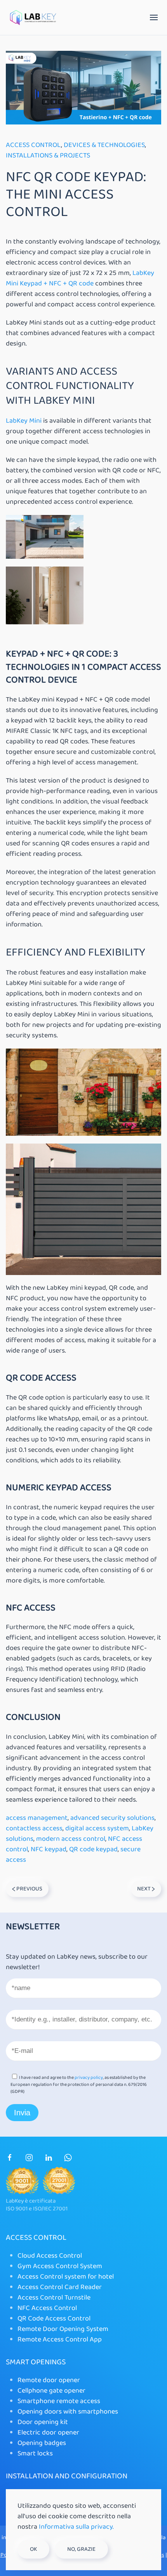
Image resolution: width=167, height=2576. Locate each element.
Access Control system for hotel (66, 2277)
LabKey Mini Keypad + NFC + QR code (80, 278)
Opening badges (42, 2443)
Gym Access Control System (60, 2266)
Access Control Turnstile (54, 2298)
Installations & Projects (48, 155)
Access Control (33, 145)
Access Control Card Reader (60, 2287)
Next (144, 1889)
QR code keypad (93, 1849)
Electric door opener (48, 2433)
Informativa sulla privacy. (76, 2527)
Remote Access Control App (60, 2339)
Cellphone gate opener (51, 2391)
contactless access (34, 1828)
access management (37, 1818)
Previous (29, 1889)
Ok (33, 2549)
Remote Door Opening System (63, 2329)
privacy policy (89, 2078)
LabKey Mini (24, 421)
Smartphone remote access (59, 2401)
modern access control (71, 1839)
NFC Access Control (47, 2308)
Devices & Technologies (104, 145)
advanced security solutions (112, 1818)
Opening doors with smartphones (68, 2412)
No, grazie (81, 2549)
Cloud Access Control (50, 2256)
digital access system (97, 1828)
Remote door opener (49, 2380)
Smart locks (35, 2453)
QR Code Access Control (54, 2319)
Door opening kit (43, 2422)
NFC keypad (49, 1849)
